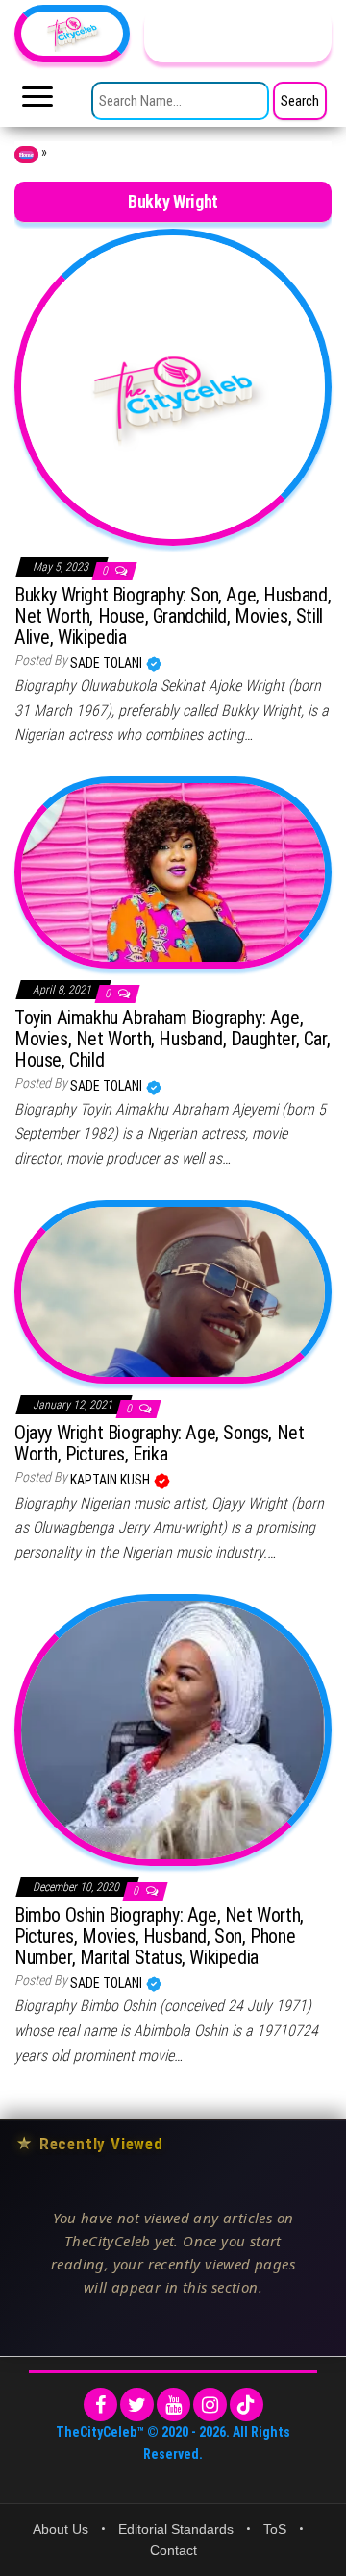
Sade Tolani (108, 663)
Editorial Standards (176, 2529)
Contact (173, 2550)
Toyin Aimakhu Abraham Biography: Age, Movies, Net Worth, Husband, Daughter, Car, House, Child (172, 1039)
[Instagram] (210, 2404)
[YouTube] (173, 2404)
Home (26, 155)
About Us (61, 2529)
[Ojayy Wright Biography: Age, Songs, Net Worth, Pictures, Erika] (173, 1290)
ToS (275, 2529)
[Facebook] (100, 2404)
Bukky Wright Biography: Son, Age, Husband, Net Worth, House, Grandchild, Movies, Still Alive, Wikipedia (173, 616)
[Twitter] (137, 2404)
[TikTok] (247, 2404)
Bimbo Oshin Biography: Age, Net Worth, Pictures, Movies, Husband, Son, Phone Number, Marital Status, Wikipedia (159, 1936)
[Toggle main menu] (37, 102)
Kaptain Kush (111, 1480)
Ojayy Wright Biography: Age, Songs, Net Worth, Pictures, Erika (159, 1443)
